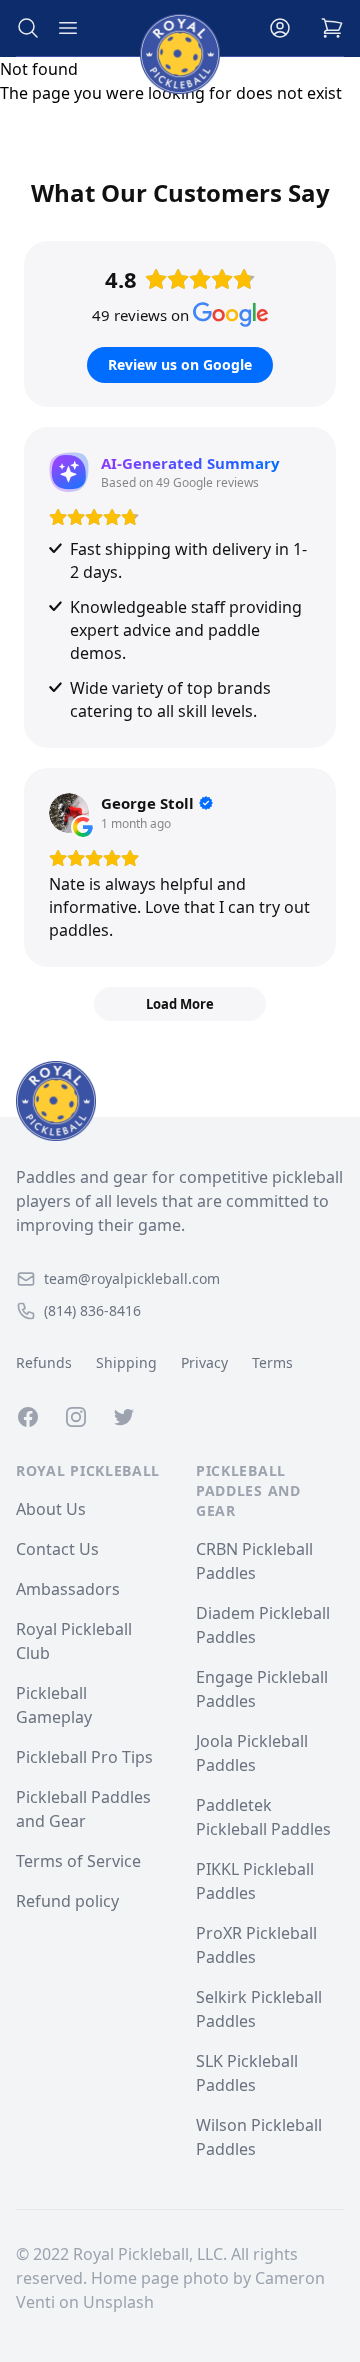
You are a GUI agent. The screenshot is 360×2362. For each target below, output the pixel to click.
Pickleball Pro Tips (84, 1757)
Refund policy (67, 1901)
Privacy (204, 1362)
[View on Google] (69, 813)
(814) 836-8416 (92, 1310)
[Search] (28, 28)
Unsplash (118, 2302)
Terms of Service (78, 1861)
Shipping (126, 1362)
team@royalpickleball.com (132, 1278)
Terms (272, 1362)
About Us (51, 1509)
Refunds (44, 1362)
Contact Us (57, 1549)
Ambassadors (68, 1589)
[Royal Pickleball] (180, 1101)
